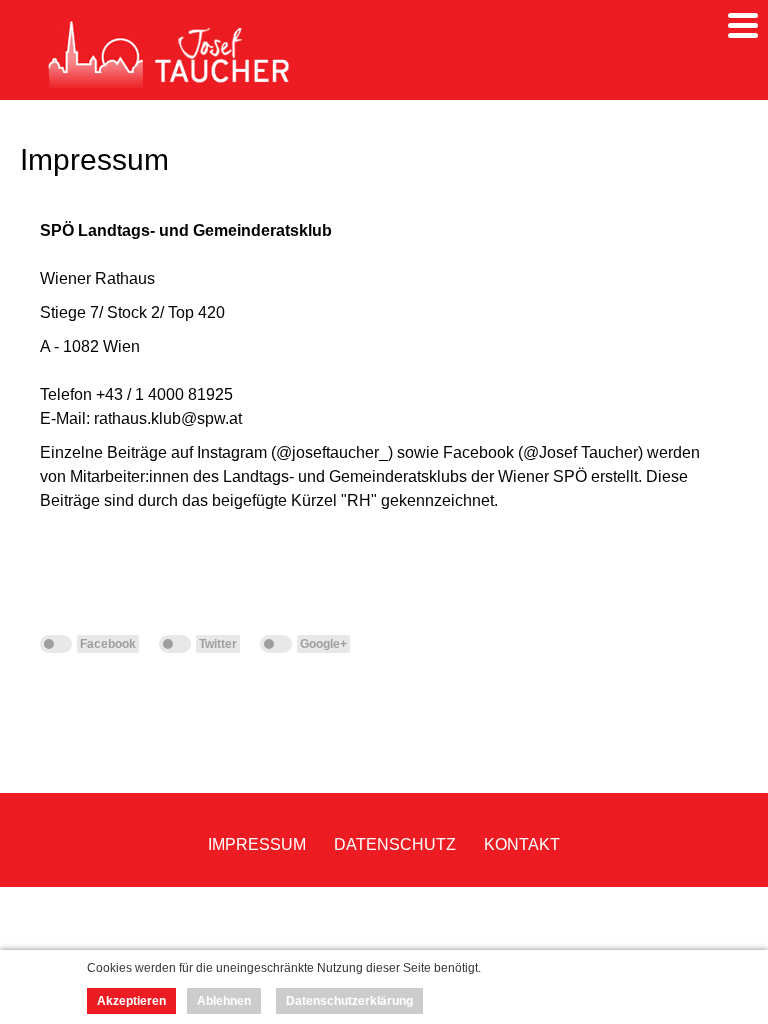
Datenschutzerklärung (349, 1001)
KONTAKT (522, 844)
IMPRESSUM (257, 844)
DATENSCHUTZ (395, 844)
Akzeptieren (131, 1001)
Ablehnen (224, 1001)
